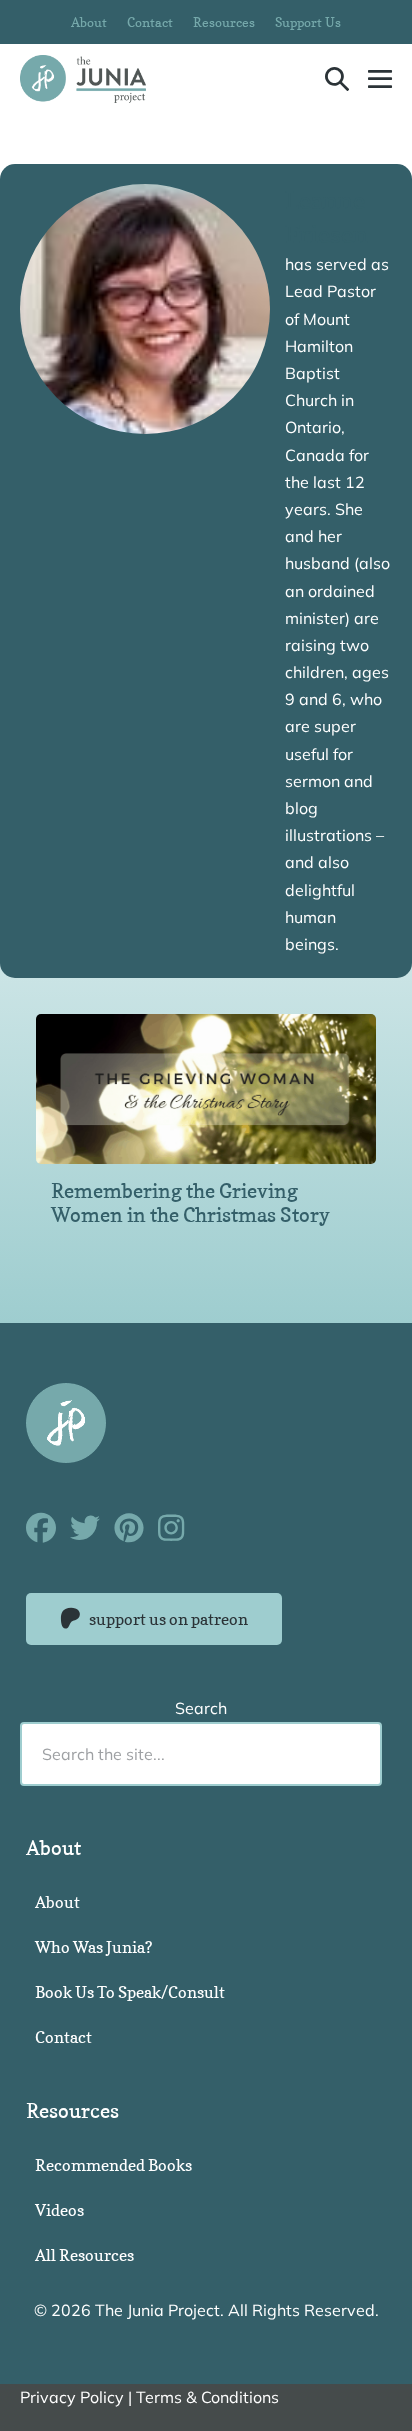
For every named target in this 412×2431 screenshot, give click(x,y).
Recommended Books (113, 2165)
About (89, 22)
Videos (59, 2210)
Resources (224, 22)
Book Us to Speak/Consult (130, 1992)
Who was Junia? (93, 1947)
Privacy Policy (72, 2397)
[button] (337, 78)
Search (201, 1708)
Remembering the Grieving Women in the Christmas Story (190, 1203)
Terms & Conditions (207, 2397)
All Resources (84, 2255)
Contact (150, 22)
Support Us (308, 22)
